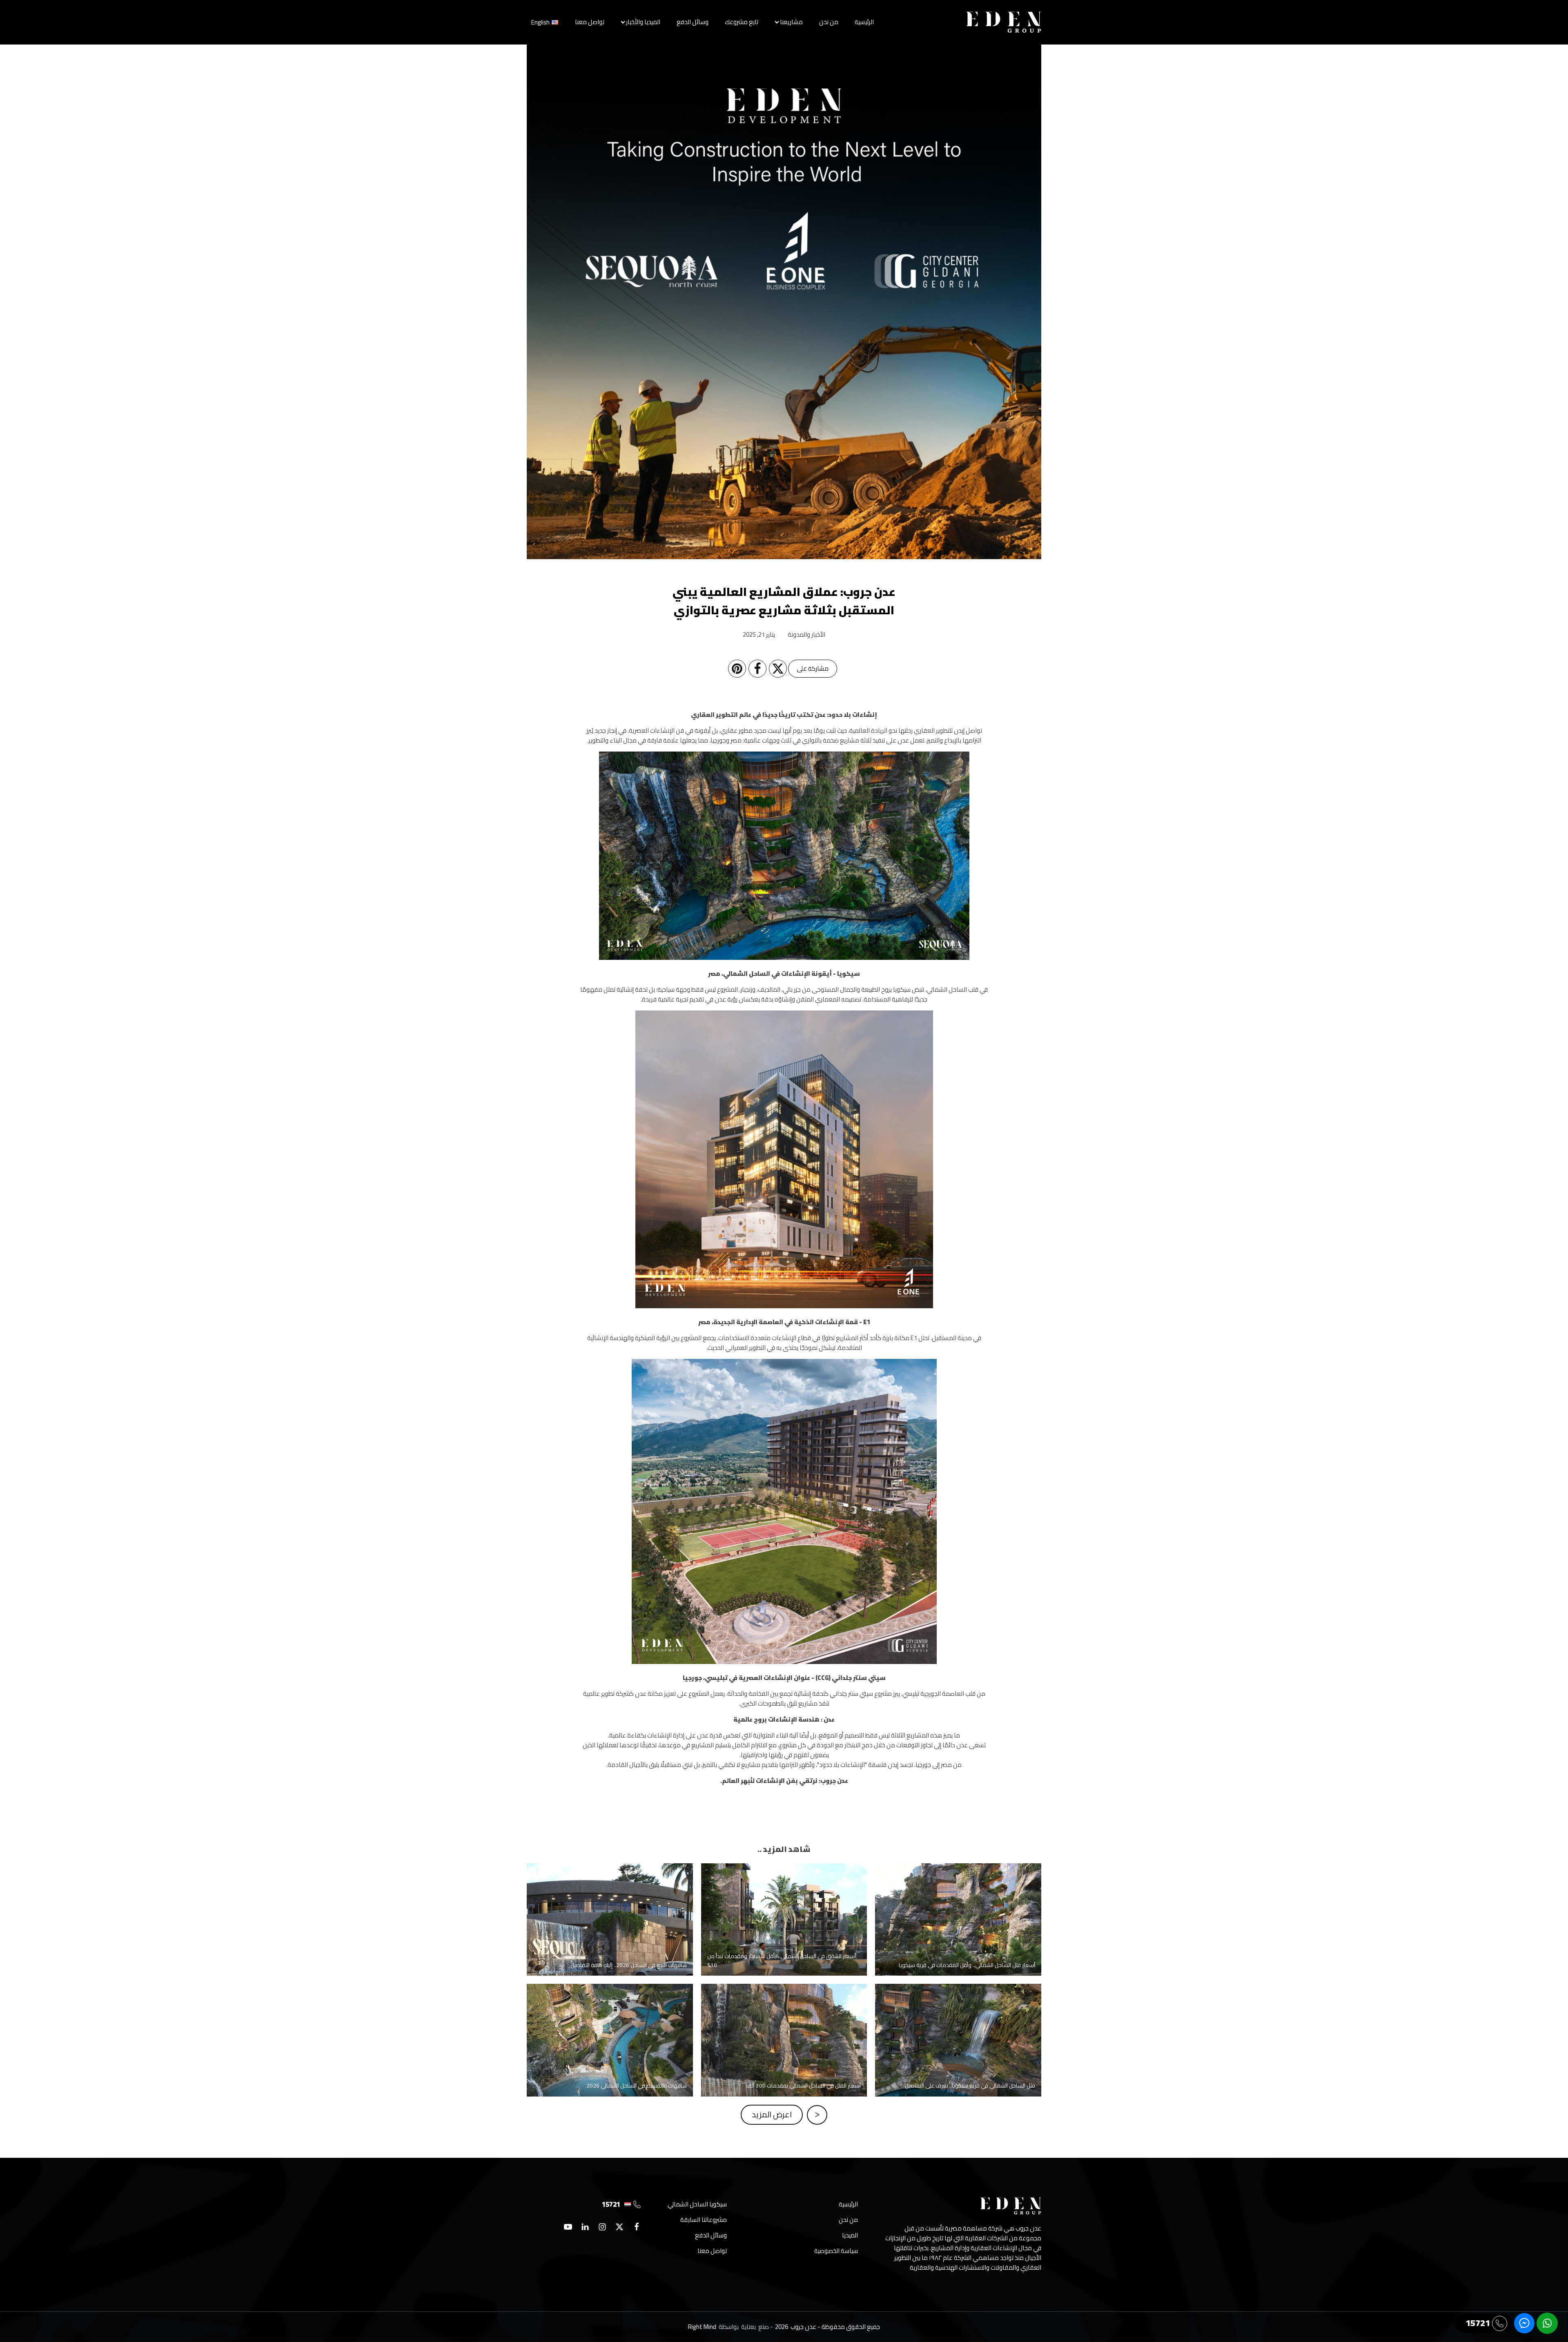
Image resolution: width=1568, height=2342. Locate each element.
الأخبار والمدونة (806, 635)
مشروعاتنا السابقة (704, 2220)
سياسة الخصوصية (836, 2251)
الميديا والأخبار (643, 22)
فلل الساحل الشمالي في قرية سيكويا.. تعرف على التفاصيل (958, 2016)
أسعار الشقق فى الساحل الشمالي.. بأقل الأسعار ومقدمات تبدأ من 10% (784, 1895)
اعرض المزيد (772, 2114)
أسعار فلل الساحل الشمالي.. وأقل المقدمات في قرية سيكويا (958, 1895)
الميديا (850, 2235)
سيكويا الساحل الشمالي (697, 2204)
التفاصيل (951, 1948)
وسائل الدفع (693, 22)
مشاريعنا (791, 22)
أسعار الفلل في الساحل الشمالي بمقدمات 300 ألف (784, 2016)
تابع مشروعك (742, 22)
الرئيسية (864, 22)
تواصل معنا (590, 22)
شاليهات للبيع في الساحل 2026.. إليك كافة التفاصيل (610, 1895)
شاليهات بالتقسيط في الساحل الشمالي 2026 (610, 2016)
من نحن (829, 22)
